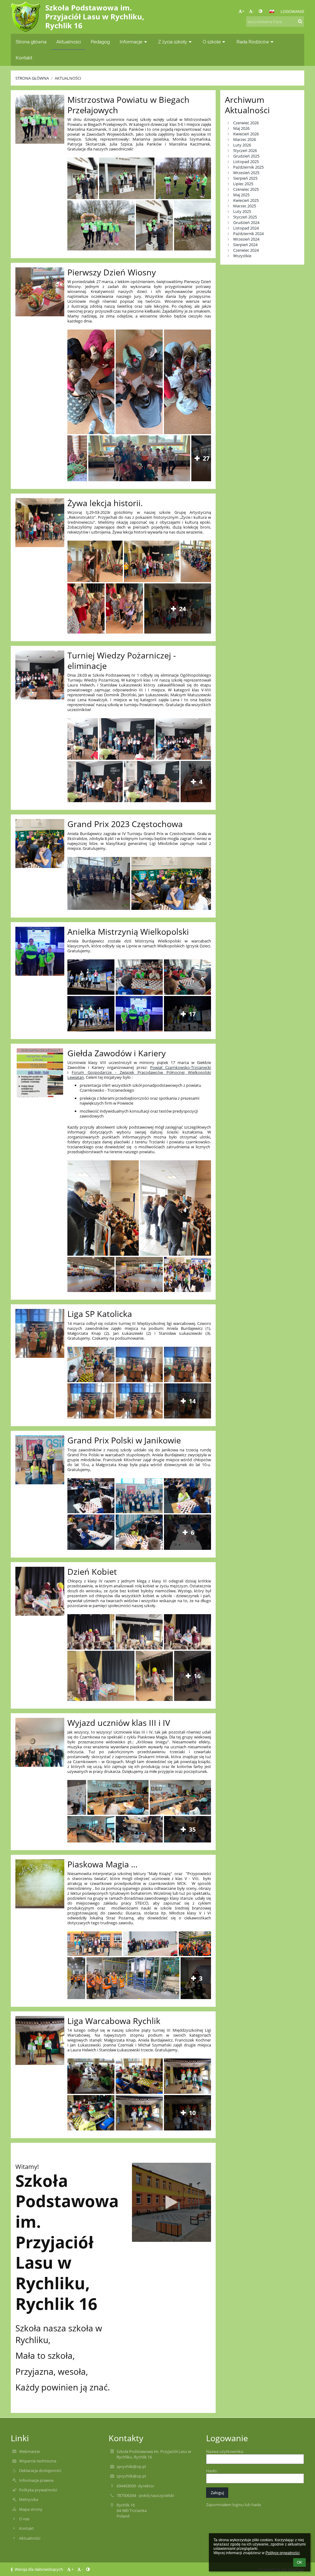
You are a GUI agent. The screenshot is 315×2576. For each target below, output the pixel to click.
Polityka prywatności (38, 2490)
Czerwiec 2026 (246, 123)
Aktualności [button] (69, 42)
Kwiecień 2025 (246, 200)
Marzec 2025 (245, 206)
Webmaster (30, 2451)
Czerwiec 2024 (246, 250)
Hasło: (212, 2471)
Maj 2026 (241, 128)
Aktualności (68, 78)
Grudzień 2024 (246, 222)
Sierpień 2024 (245, 245)
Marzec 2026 (245, 139)
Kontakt (26, 2528)
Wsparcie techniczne (38, 2461)
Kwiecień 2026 (246, 134)
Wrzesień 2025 (246, 173)
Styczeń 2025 (245, 217)
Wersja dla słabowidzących (39, 2569)
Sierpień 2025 (245, 178)
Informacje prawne (36, 2480)
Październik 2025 (248, 167)
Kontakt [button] (24, 58)
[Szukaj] (300, 21)
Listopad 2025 (246, 162)
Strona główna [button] (31, 42)
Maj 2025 (241, 195)
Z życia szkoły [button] (173, 42)
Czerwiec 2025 (246, 189)
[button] (260, 11)
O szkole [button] (212, 42)
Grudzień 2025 (246, 156)
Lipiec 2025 (243, 184)
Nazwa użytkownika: (225, 2451)
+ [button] (243, 11)
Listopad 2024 (246, 228)
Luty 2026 (242, 145)
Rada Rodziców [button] (253, 42)
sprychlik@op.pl (131, 2466)
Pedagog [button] (100, 42)
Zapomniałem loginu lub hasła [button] (233, 2505)
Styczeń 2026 (245, 150)
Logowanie (292, 11)
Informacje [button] (131, 42)
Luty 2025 (242, 211)
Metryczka (29, 2499)
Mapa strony (31, 2509)
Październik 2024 (248, 234)
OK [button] (299, 2562)
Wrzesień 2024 (246, 239)
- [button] (253, 11)
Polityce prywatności (283, 2553)
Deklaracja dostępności (40, 2470)
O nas (24, 2519)
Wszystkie (242, 256)
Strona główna (32, 78)
